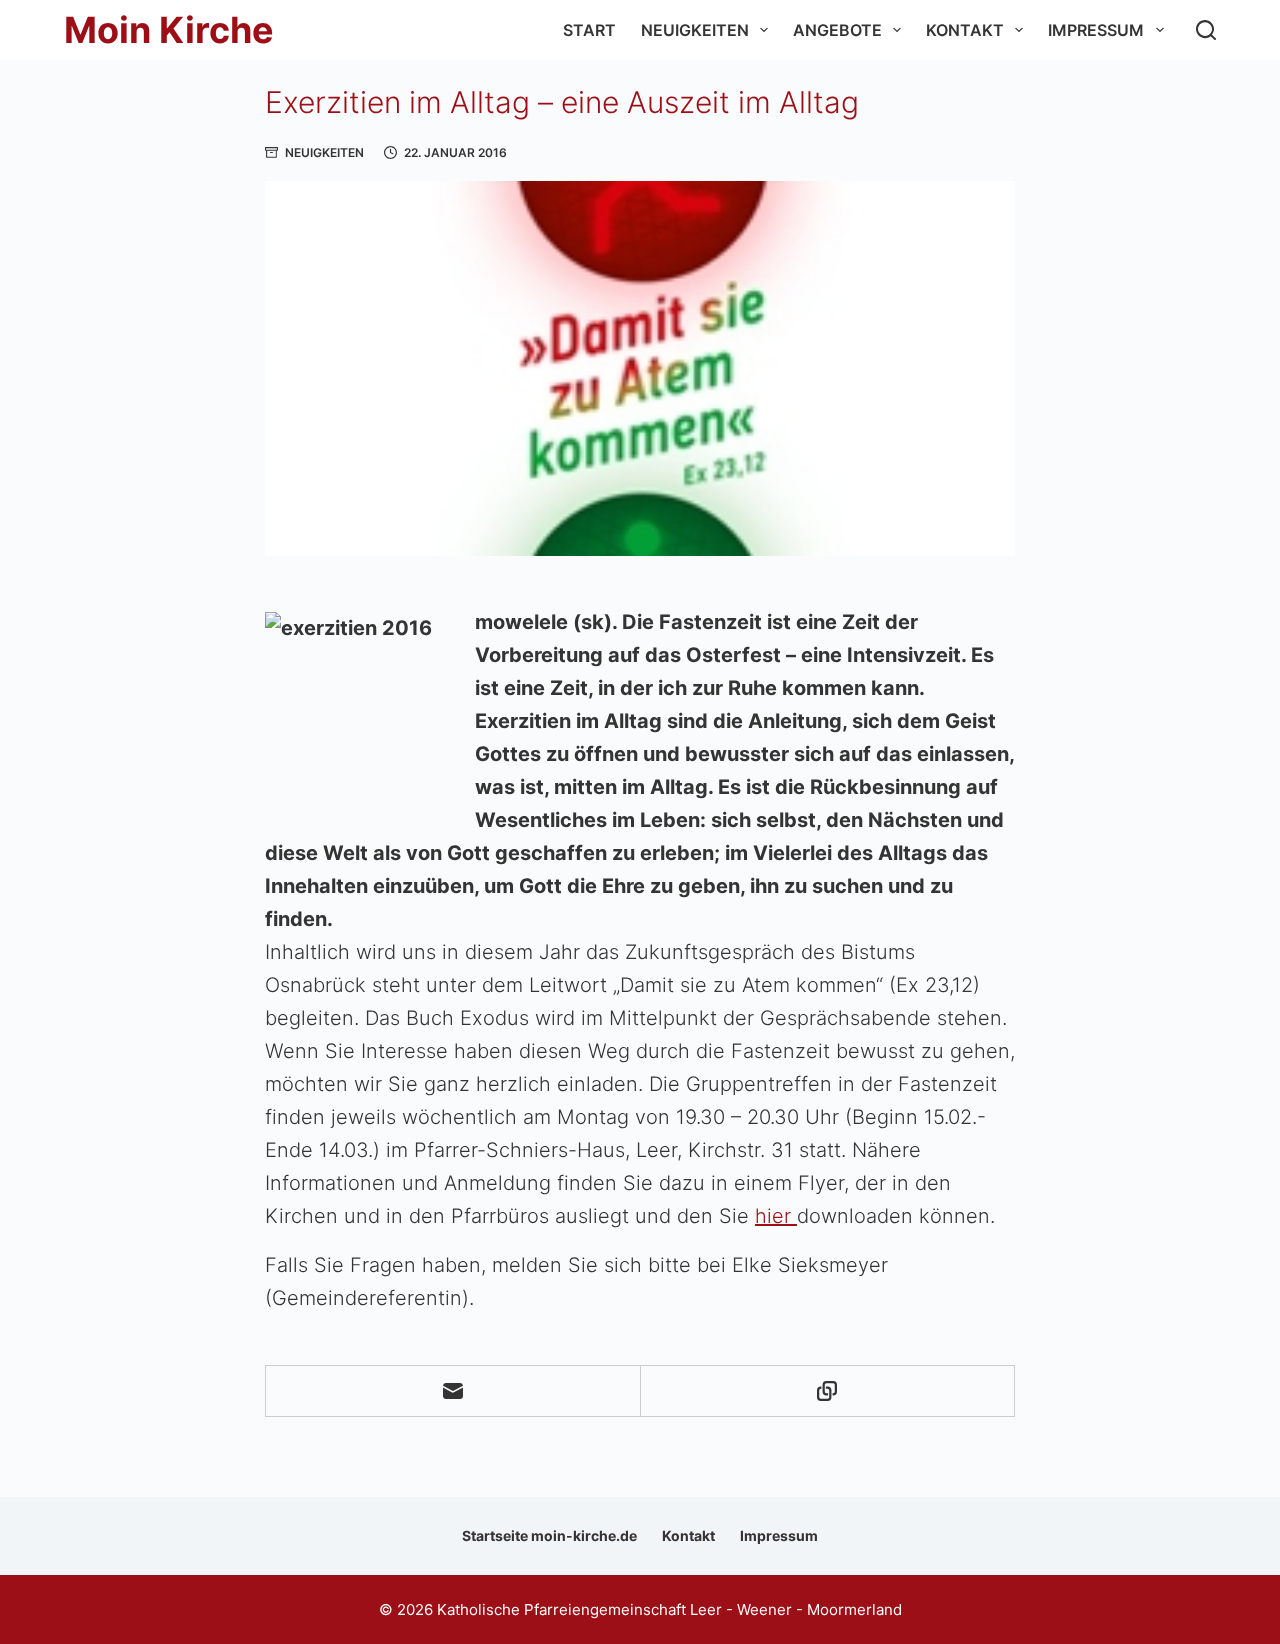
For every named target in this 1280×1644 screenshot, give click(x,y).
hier (776, 1216)
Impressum (1096, 30)
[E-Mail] (453, 1391)
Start (589, 30)
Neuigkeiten (695, 30)
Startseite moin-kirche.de (549, 1535)
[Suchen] (1206, 30)
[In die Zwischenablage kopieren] (828, 1391)
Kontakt (965, 30)
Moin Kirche (169, 30)
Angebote (837, 30)
